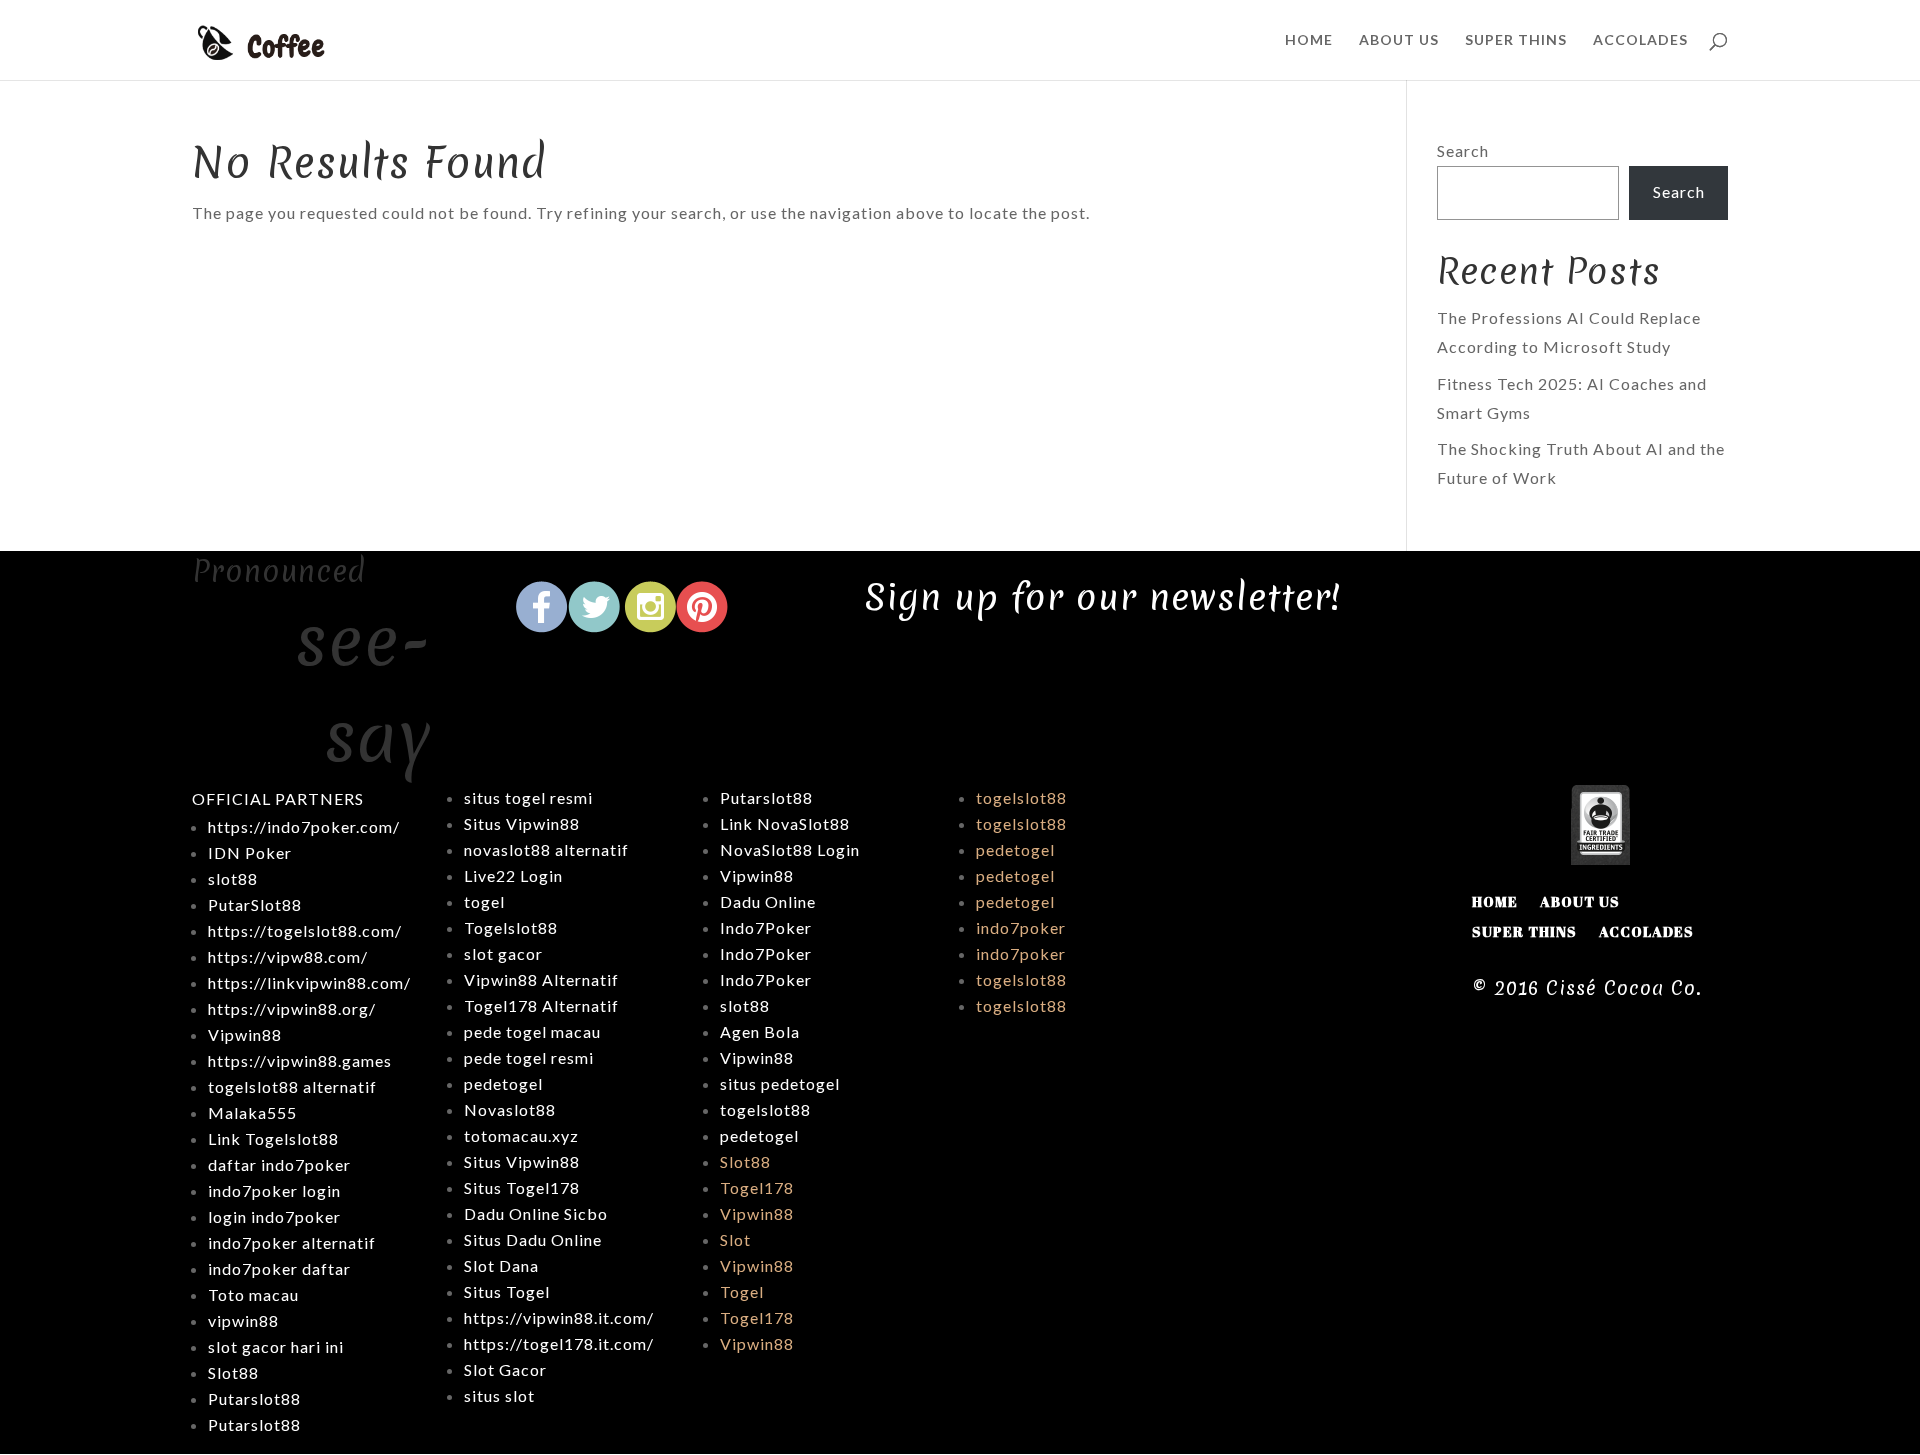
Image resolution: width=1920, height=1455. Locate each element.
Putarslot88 (254, 1398)
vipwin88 (243, 1320)
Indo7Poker (766, 927)
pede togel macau (532, 1031)
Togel (742, 1291)
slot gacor (503, 953)
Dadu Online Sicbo (536, 1213)
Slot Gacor (505, 1369)
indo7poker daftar (279, 1268)
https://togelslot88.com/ (305, 930)
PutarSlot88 (255, 904)
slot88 (745, 1005)
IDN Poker (250, 852)
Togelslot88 (511, 927)
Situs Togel (507, 1291)
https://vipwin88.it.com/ (559, 1317)
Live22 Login (513, 875)
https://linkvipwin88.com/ (309, 982)
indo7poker (1021, 927)
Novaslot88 (510, 1109)
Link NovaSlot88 (785, 823)
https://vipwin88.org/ (292, 1008)
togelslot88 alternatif (292, 1086)
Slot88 (745, 1161)
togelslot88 (765, 1109)
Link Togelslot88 (273, 1138)
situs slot (499, 1395)
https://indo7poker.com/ (304, 826)
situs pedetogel (780, 1083)
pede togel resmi (529, 1057)
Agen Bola (760, 1031)
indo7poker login (274, 1190)
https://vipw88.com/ (288, 956)
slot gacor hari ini (276, 1346)
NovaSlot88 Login (790, 849)
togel (484, 901)
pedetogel (503, 1083)
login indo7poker (274, 1216)
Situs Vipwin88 (522, 823)
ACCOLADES (1640, 40)
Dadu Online (768, 901)
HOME (1309, 40)
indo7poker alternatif (292, 1242)
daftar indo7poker (279, 1164)
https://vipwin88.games (300, 1060)
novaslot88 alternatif (546, 849)
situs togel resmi (528, 797)
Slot (735, 1239)
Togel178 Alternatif (541, 1005)
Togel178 (757, 1187)
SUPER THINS (1516, 40)
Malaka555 (252, 1112)
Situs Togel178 (522, 1187)
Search (1463, 150)
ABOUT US (1399, 40)
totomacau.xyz (521, 1135)
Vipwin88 (245, 1034)
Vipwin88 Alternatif (541, 979)
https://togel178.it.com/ (559, 1343)
